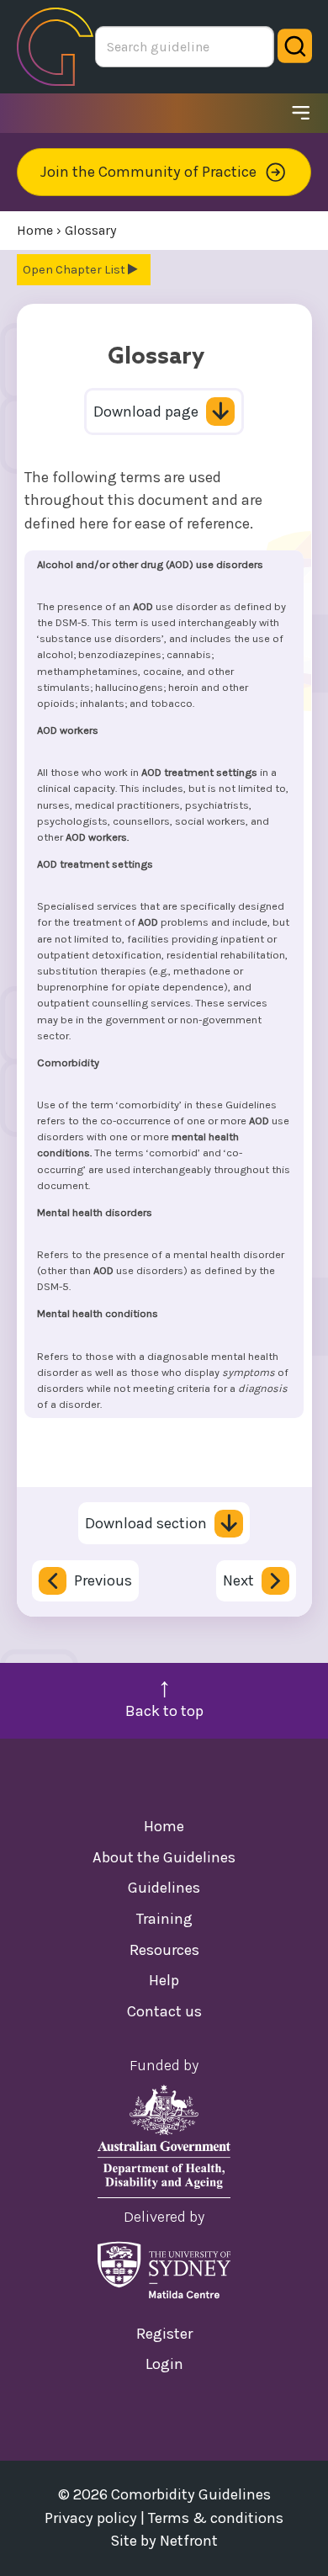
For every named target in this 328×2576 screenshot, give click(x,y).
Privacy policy (91, 2518)
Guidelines (164, 1888)
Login (164, 2364)
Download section (146, 1523)
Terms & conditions (216, 2518)
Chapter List (92, 270)
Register (164, 2334)
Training (164, 1919)
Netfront (189, 2541)
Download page (146, 412)
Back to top (164, 1711)
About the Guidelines (164, 1857)
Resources (164, 1950)
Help (164, 1980)
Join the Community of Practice (148, 172)
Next (238, 1580)
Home (164, 1826)
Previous (103, 1580)
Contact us (164, 2011)
